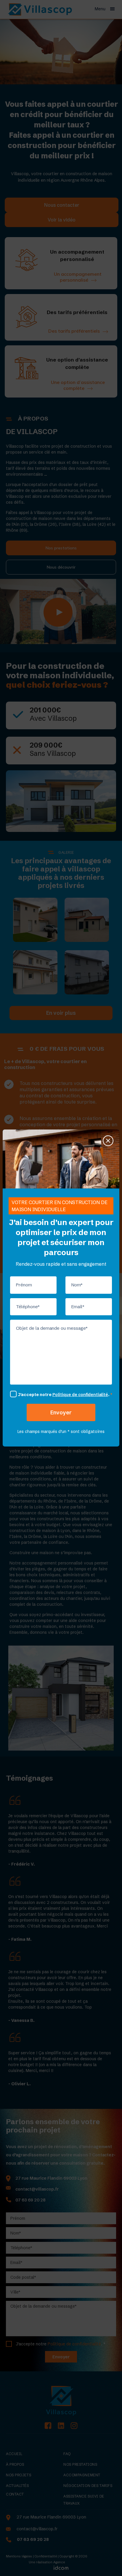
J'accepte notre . (65, 1395)
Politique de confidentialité (80, 1395)
